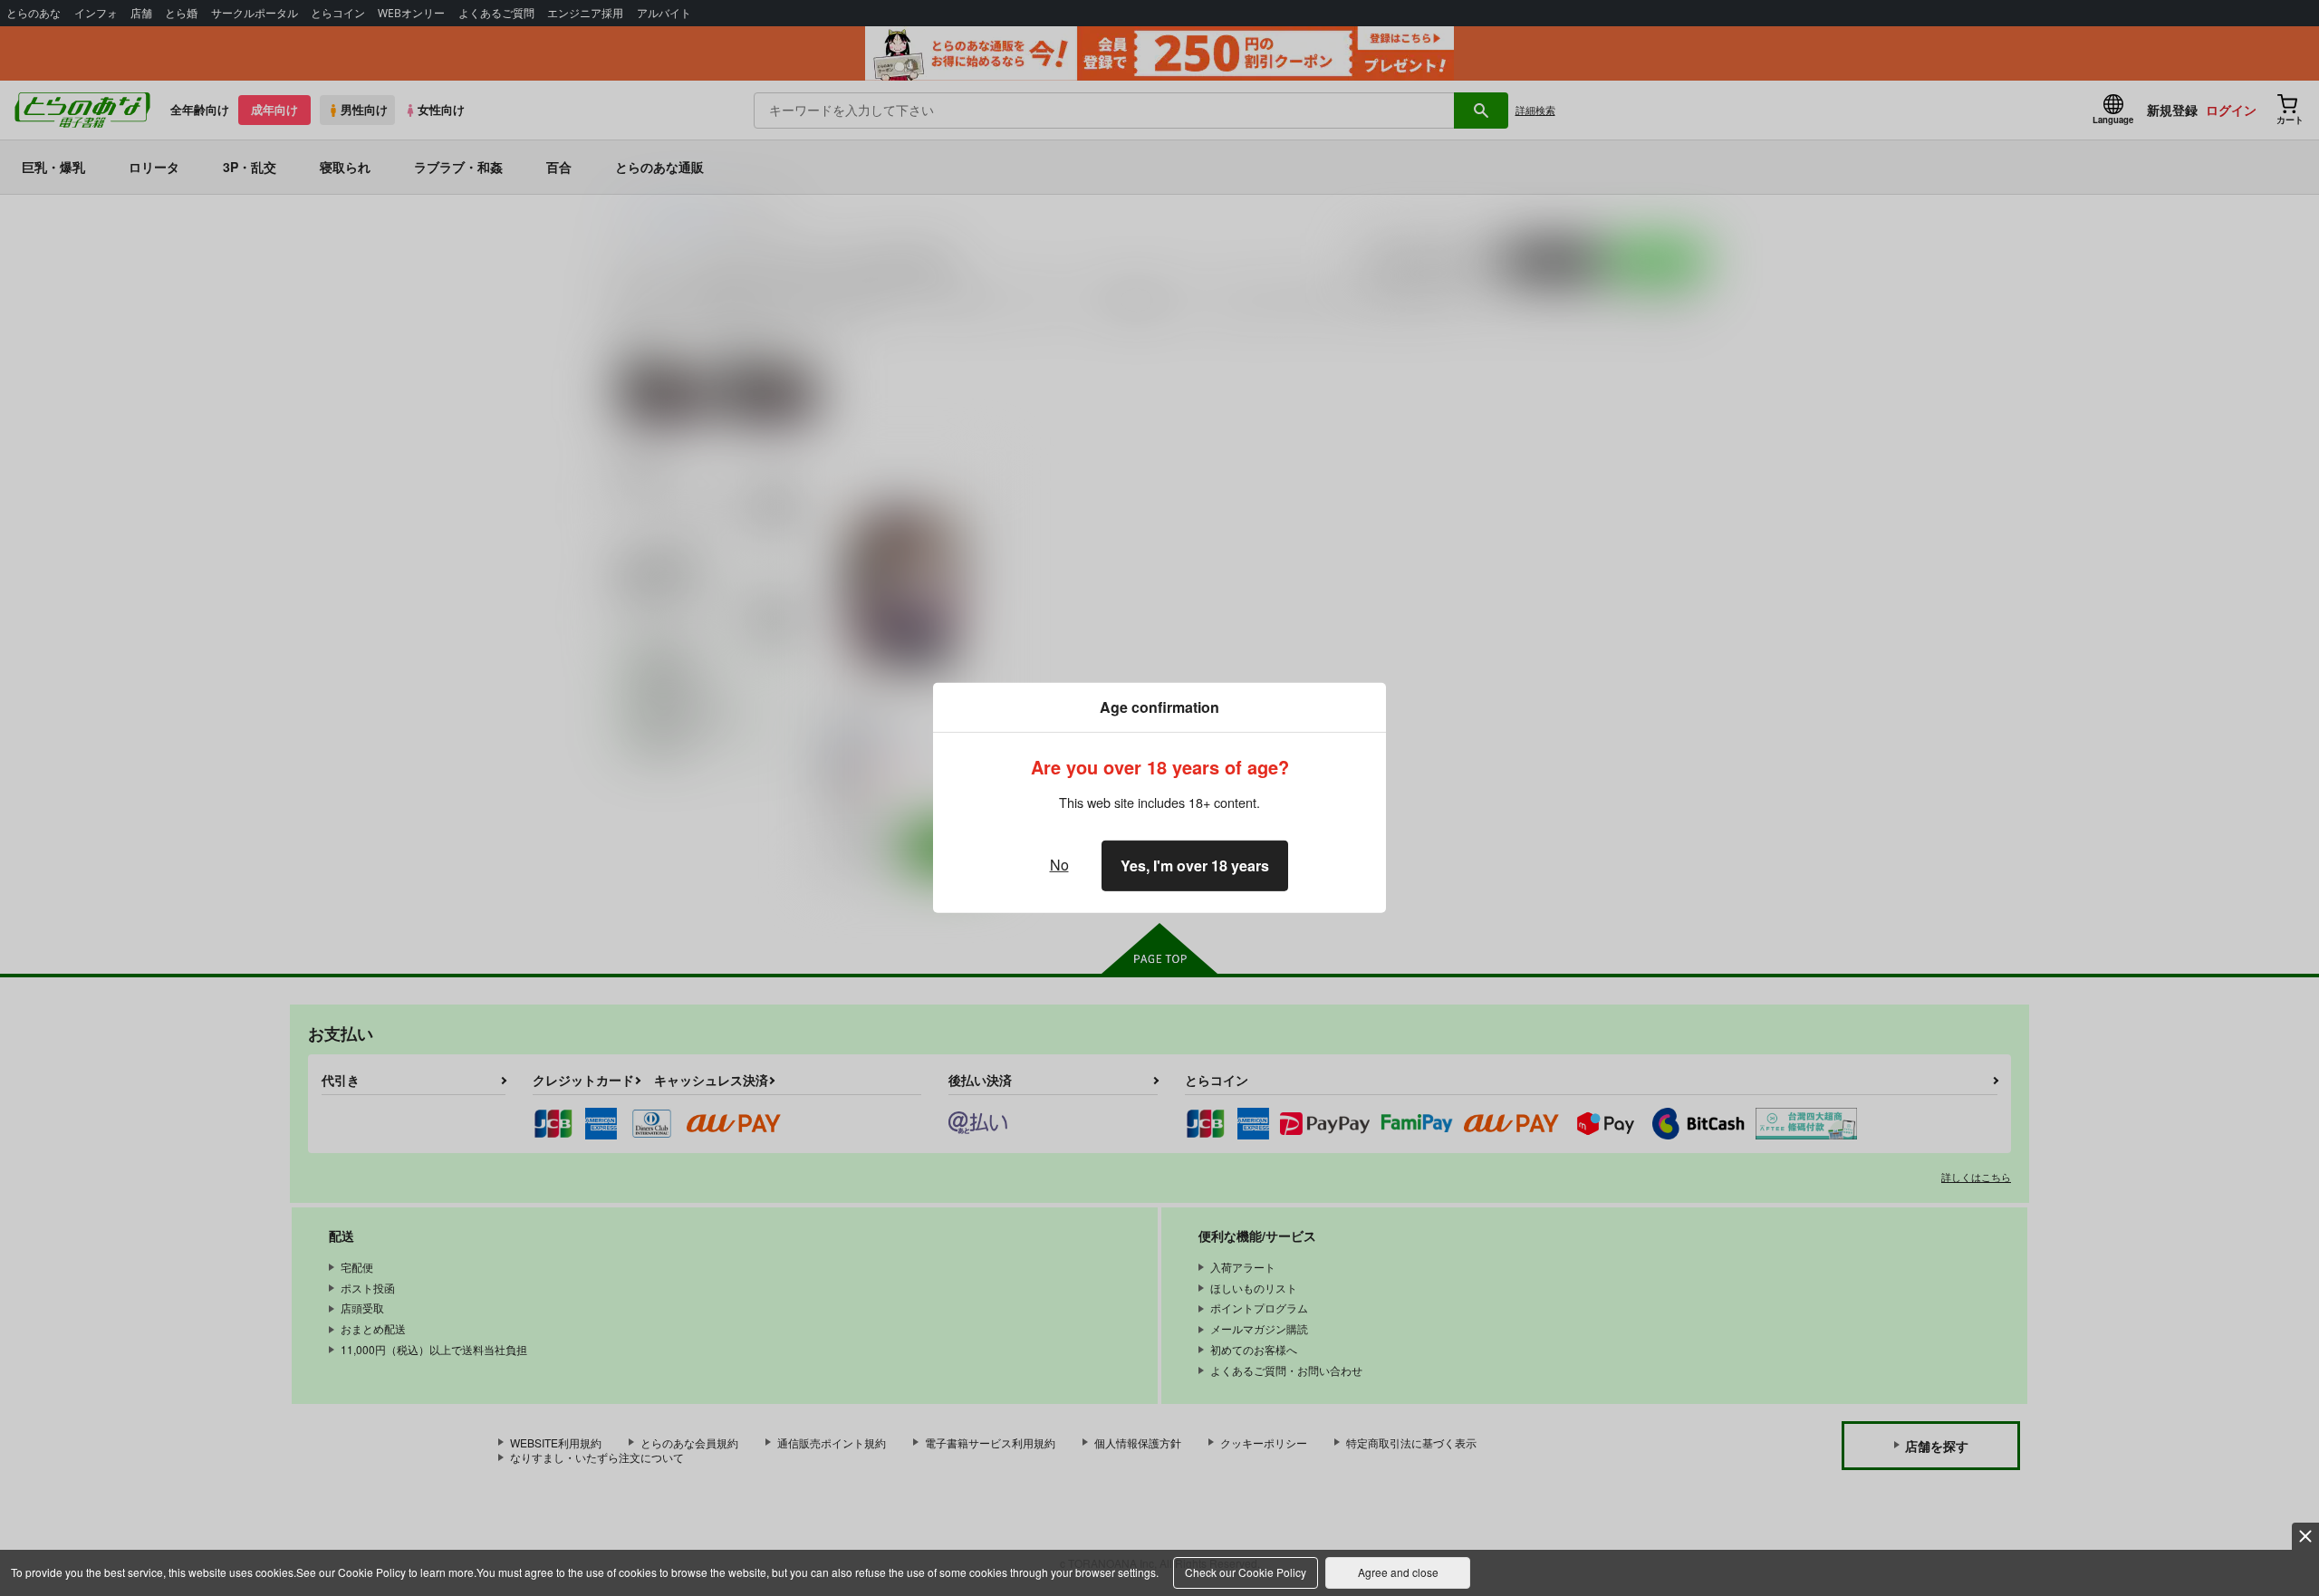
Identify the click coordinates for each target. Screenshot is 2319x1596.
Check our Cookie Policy (1246, 1572)
